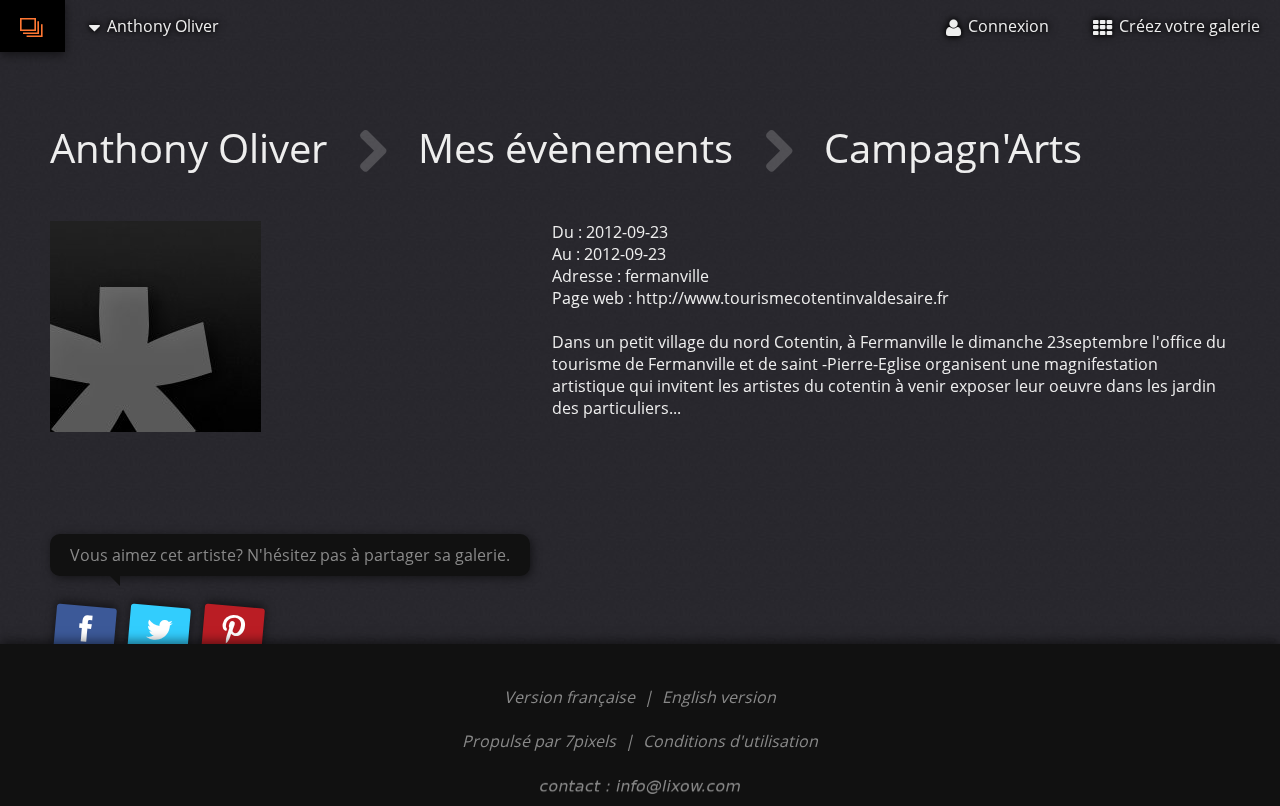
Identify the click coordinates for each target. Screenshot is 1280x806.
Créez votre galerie (1187, 26)
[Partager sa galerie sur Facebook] (85, 630)
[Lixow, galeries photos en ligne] (32, 26)
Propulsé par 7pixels (539, 741)
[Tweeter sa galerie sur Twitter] (159, 630)
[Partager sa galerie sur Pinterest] (233, 630)
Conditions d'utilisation (730, 741)
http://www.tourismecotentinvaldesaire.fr (792, 298)
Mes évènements (580, 147)
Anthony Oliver (193, 147)
